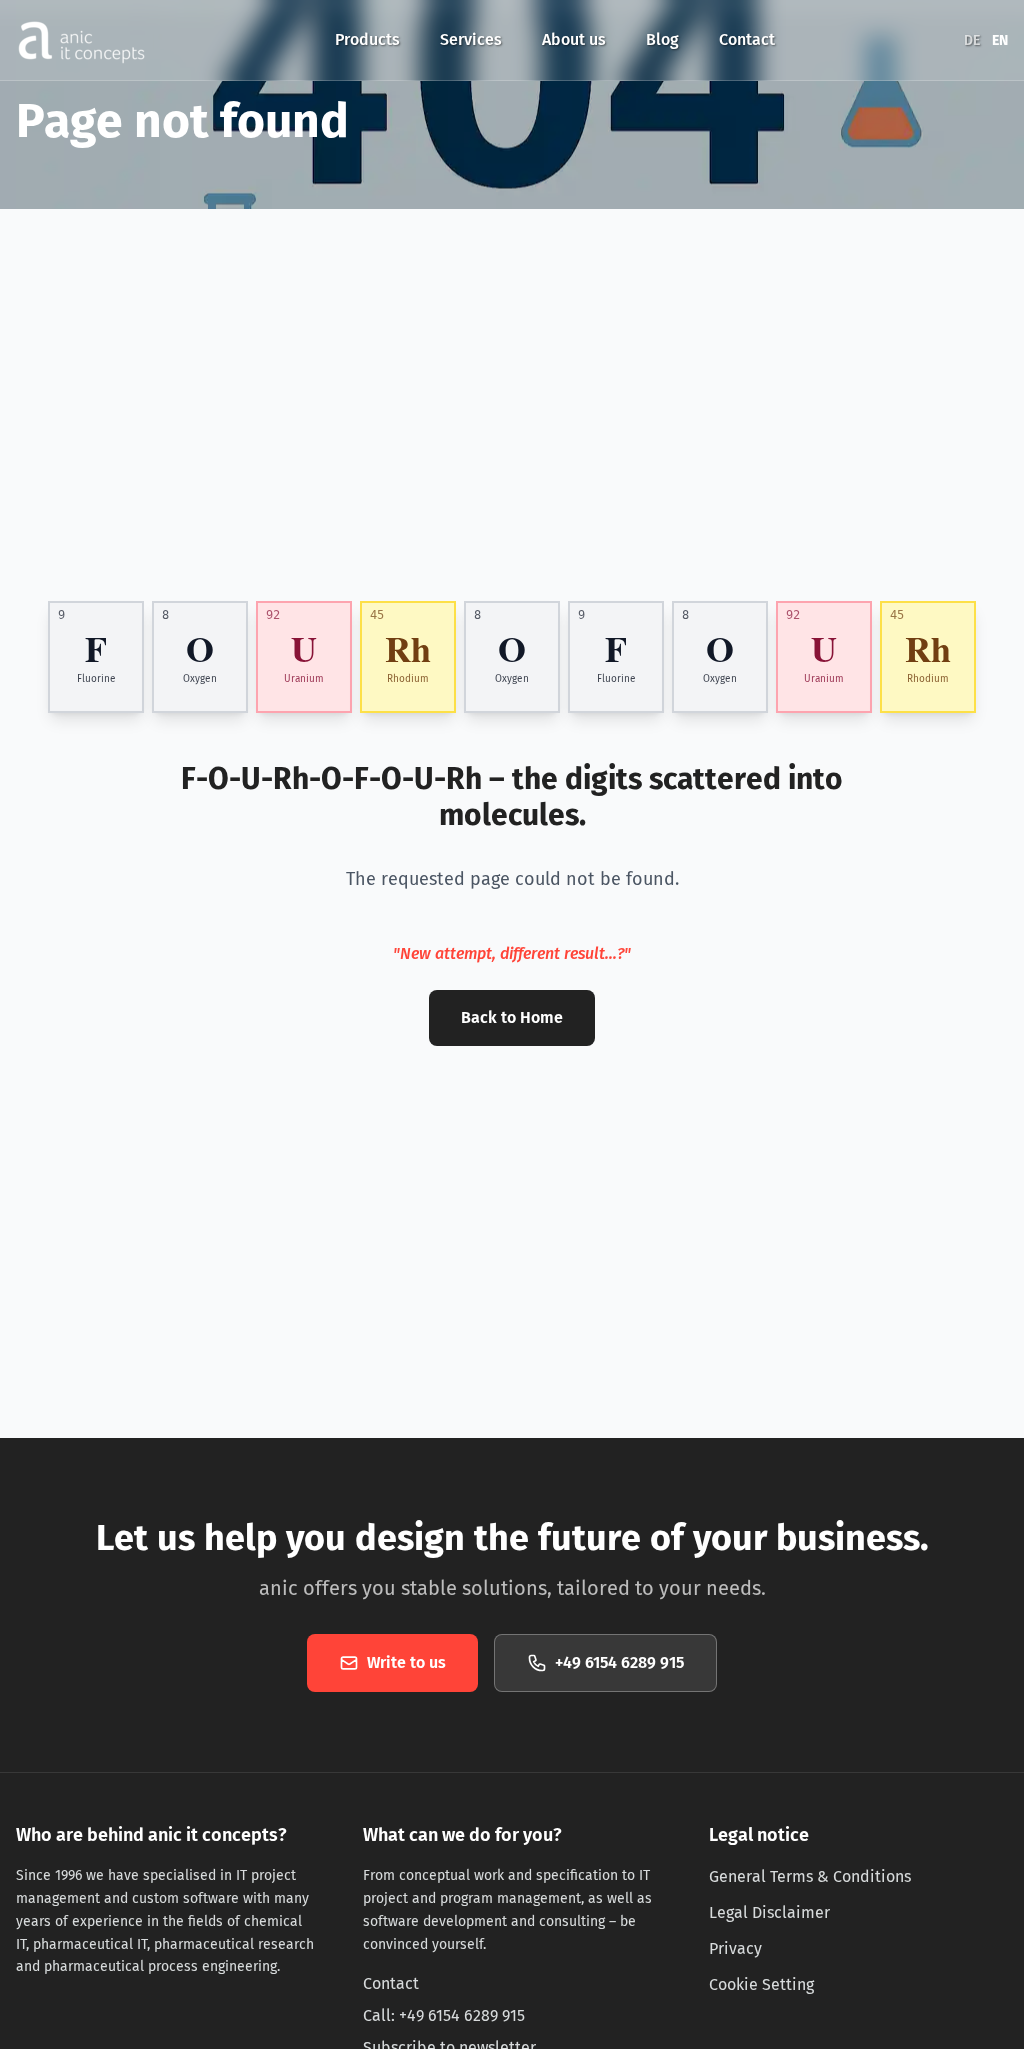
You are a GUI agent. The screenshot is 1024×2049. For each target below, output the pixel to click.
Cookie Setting (761, 1984)
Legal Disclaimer (769, 1912)
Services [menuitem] (471, 39)
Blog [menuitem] (662, 39)
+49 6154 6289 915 (619, 1662)
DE (972, 40)
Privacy (735, 1948)
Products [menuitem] (367, 39)
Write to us (406, 1662)
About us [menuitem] (574, 39)
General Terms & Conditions (810, 1876)
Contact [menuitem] (747, 39)
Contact (391, 1983)
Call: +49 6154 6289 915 (444, 2015)
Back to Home (512, 1017)
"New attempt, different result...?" (512, 953)
